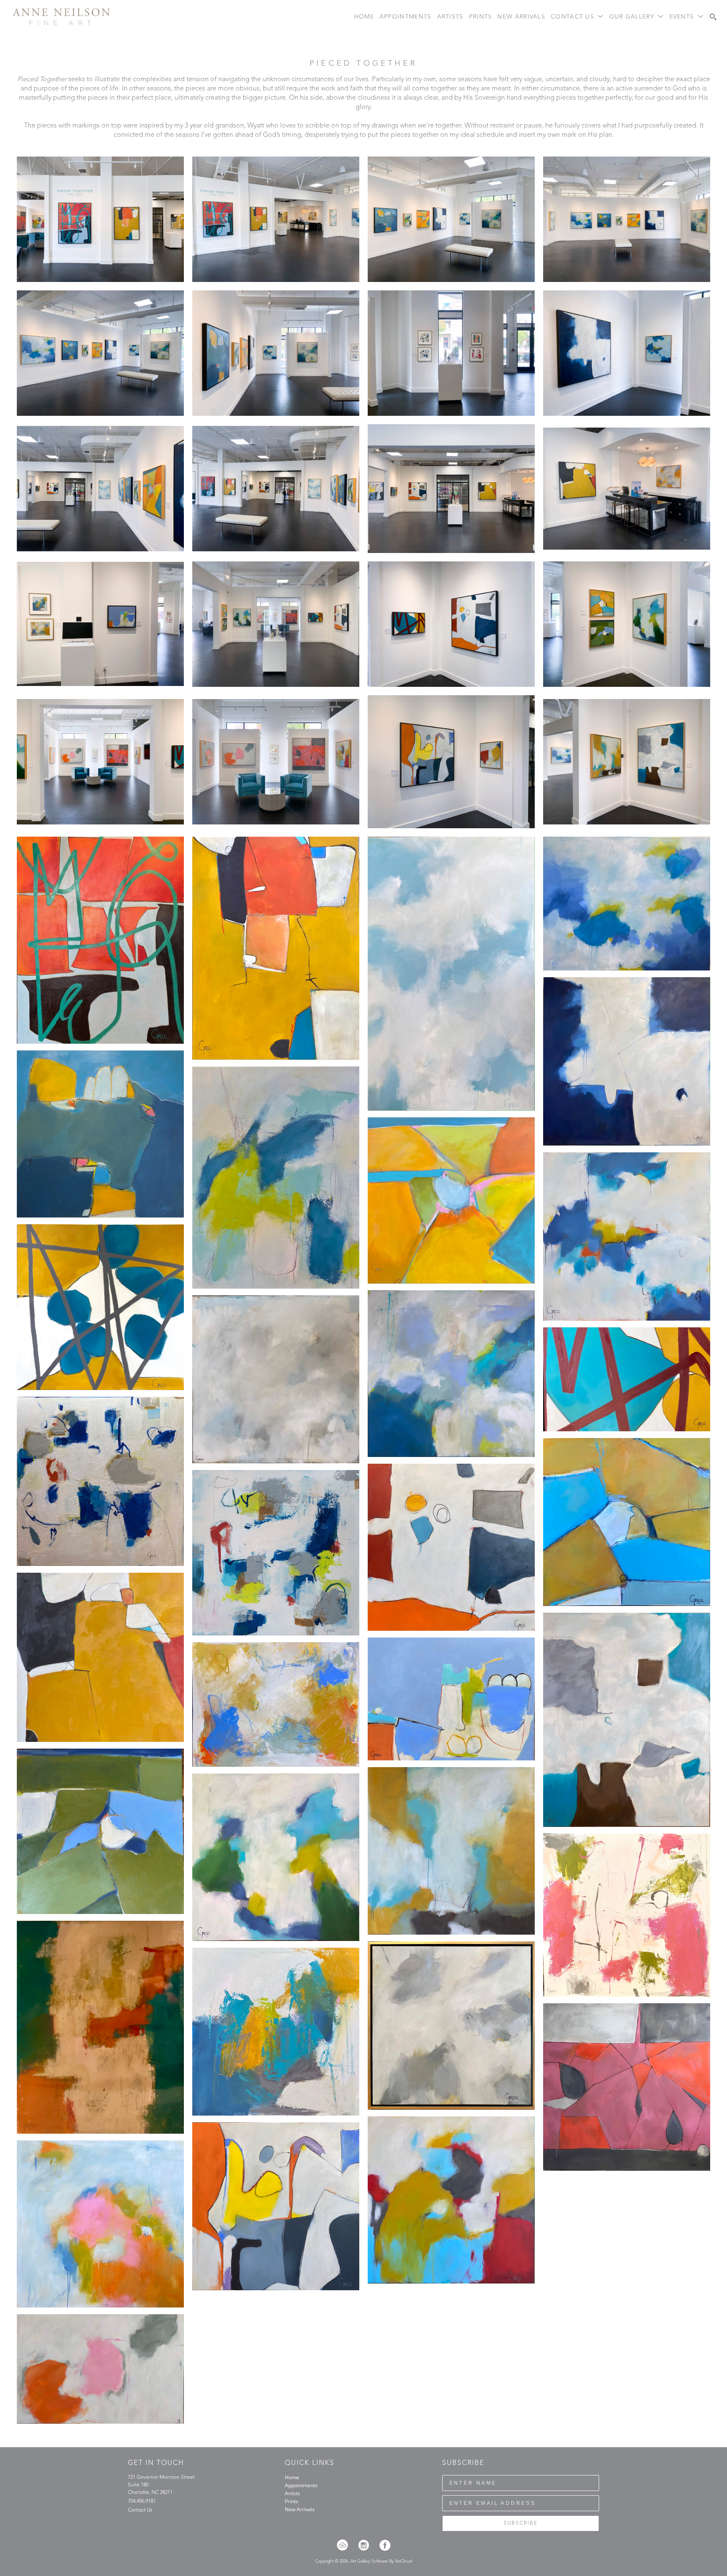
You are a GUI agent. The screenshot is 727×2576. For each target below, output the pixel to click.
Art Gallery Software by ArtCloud (381, 2561)
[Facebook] (385, 2545)
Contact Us (140, 2510)
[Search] (713, 17)
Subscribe (521, 2523)
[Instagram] (366, 2545)
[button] (577, 17)
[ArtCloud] (345, 2545)
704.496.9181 (142, 2502)
